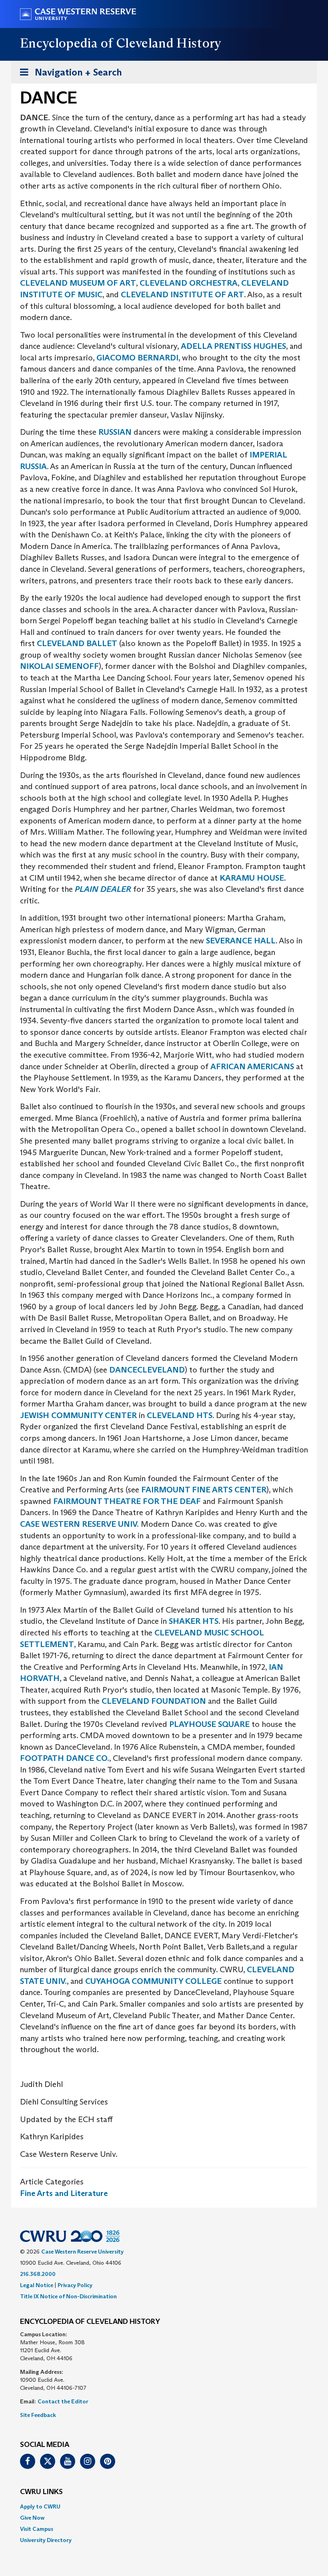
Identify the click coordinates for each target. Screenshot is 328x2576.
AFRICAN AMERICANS (252, 1066)
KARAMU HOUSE (252, 878)
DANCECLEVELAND (147, 1370)
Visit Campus (37, 2529)
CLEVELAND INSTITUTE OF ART (182, 294)
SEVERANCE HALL (240, 941)
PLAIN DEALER (103, 889)
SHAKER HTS (194, 1621)
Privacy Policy (75, 2285)
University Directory (46, 2540)
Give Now (32, 2518)
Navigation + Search (68, 75)
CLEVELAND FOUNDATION (154, 1701)
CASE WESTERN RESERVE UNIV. (79, 1524)
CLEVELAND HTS (180, 1415)
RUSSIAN (115, 432)
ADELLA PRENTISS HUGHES (233, 346)
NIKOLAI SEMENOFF (59, 666)
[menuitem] (164, 2506)
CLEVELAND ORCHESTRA (189, 283)
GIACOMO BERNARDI (137, 358)
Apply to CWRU (40, 2506)
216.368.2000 (38, 2274)
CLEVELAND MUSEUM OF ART (78, 283)
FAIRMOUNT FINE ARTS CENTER (204, 1490)
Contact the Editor (63, 2401)
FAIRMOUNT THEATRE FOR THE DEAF (127, 1501)
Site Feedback (38, 2415)
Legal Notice (37, 2285)
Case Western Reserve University (82, 2252)
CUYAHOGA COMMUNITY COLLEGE (153, 1981)
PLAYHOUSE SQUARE (209, 1724)
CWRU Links (41, 2492)
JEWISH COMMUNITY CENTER (78, 1415)
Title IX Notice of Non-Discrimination (68, 2296)
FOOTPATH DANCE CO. (65, 1758)
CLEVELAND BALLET (77, 643)
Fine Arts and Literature (64, 2193)
